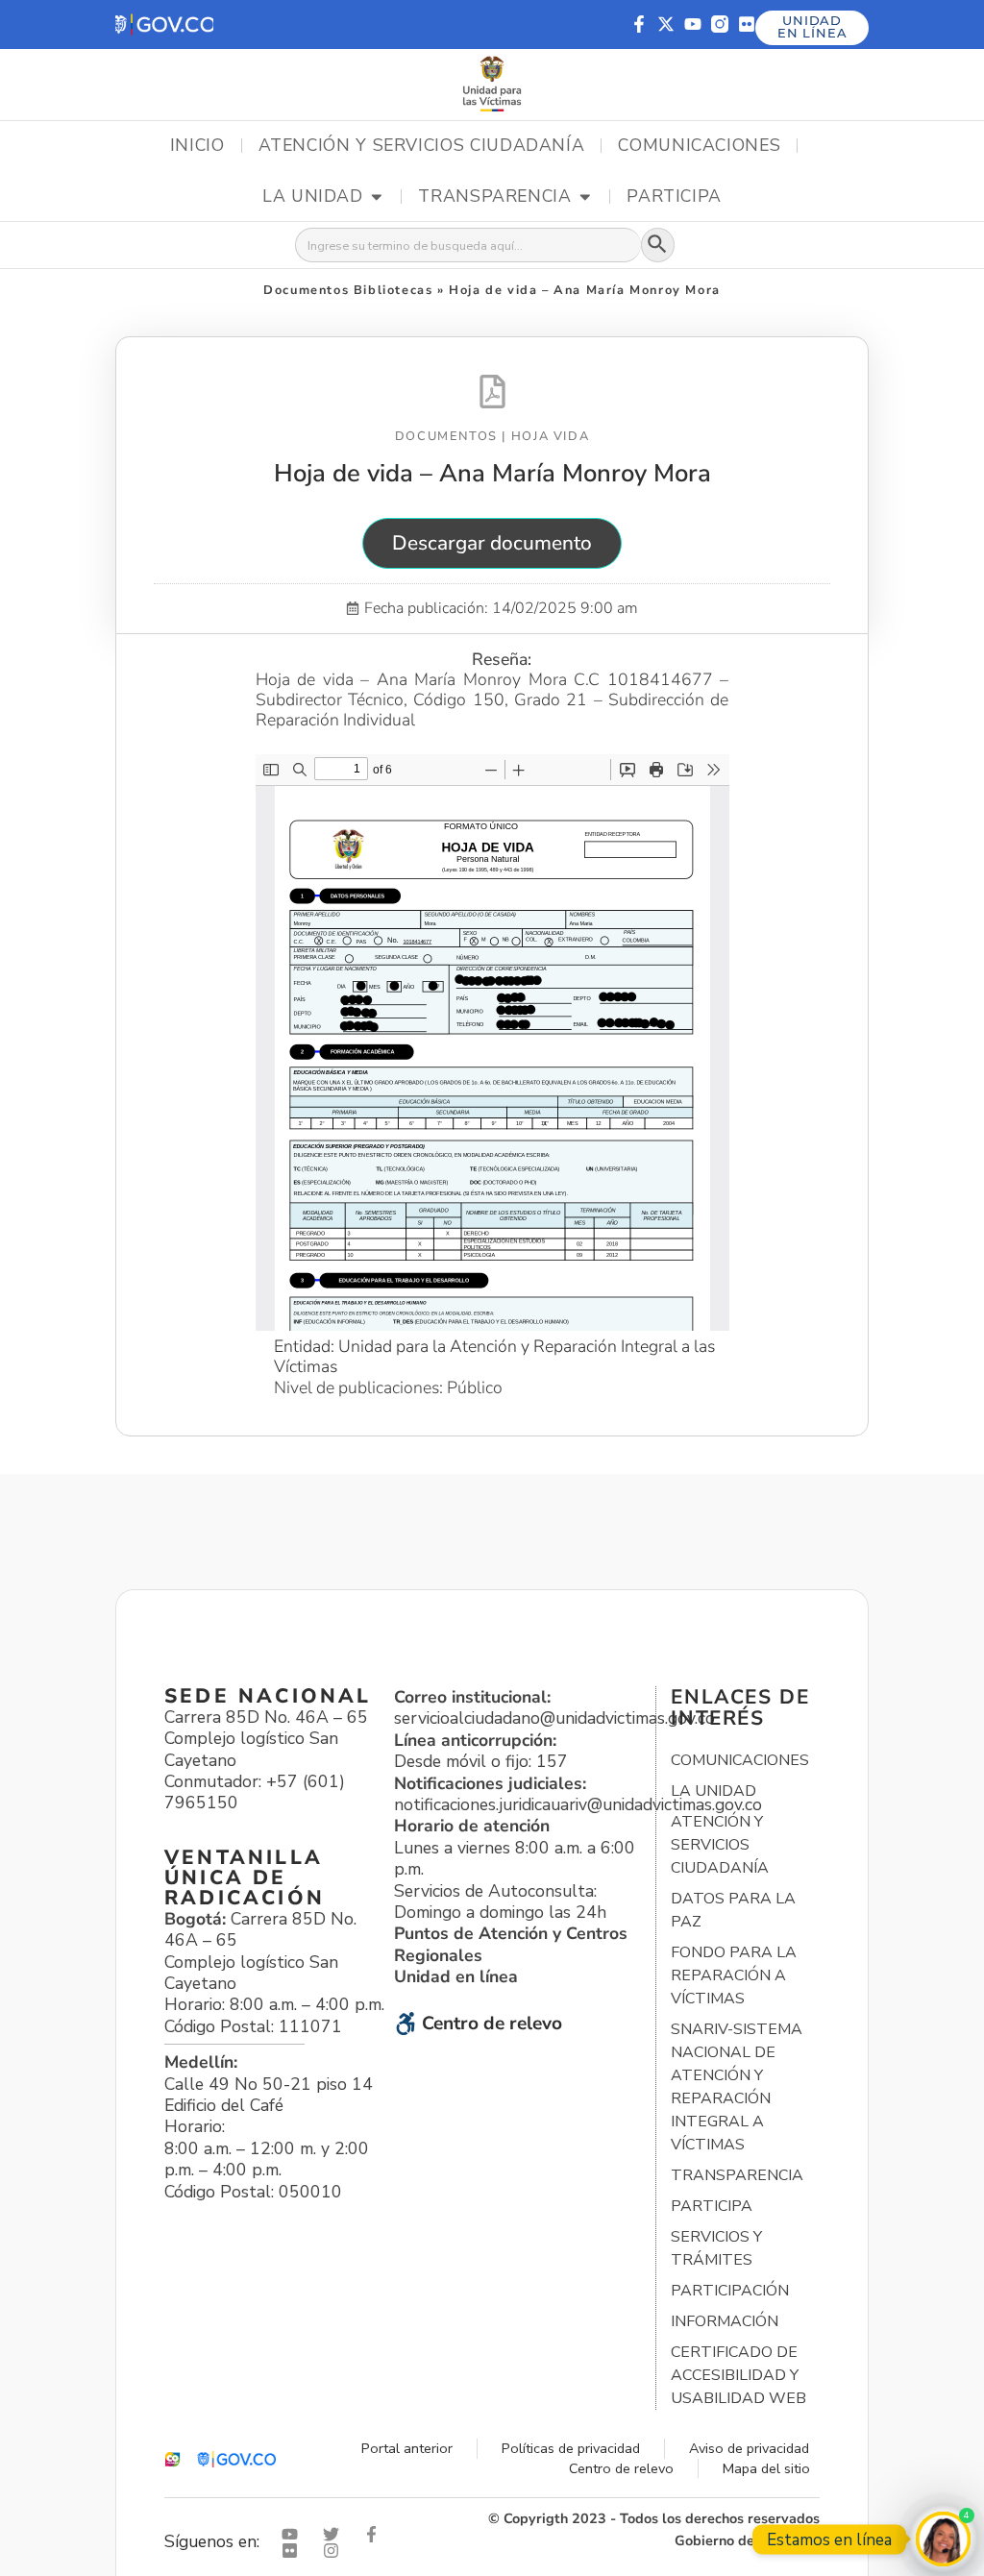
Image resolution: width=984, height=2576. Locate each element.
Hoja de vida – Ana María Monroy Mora (492, 473)
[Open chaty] (943, 2539)
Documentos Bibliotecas (348, 290)
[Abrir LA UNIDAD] (377, 197)
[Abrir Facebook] (376, 2534)
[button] (164, 25)
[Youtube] (693, 24)
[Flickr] (747, 24)
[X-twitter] (666, 24)
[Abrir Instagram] (335, 2551)
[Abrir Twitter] (335, 2534)
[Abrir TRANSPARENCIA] (585, 197)
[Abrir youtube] (294, 2534)
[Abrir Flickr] (294, 2551)
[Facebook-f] (639, 24)
